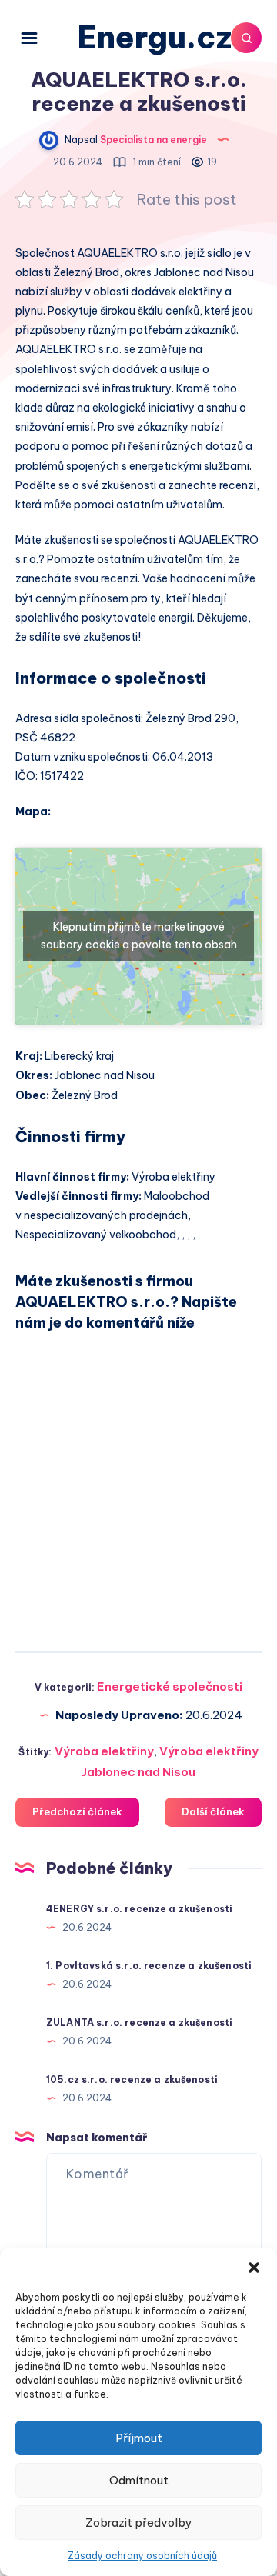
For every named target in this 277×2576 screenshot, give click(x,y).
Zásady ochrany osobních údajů (142, 2556)
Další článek (213, 1811)
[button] (254, 2268)
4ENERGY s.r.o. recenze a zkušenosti (139, 1909)
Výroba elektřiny (104, 1751)
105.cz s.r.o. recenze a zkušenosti (132, 2079)
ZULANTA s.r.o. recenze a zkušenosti (139, 2023)
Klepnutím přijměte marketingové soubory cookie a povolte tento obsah (139, 936)
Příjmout (139, 2438)
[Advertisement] (138, 1485)
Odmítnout (139, 2480)
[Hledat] (246, 38)
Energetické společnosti (170, 1686)
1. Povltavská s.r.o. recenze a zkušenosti (149, 1966)
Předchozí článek (77, 1811)
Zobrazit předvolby (138, 2523)
